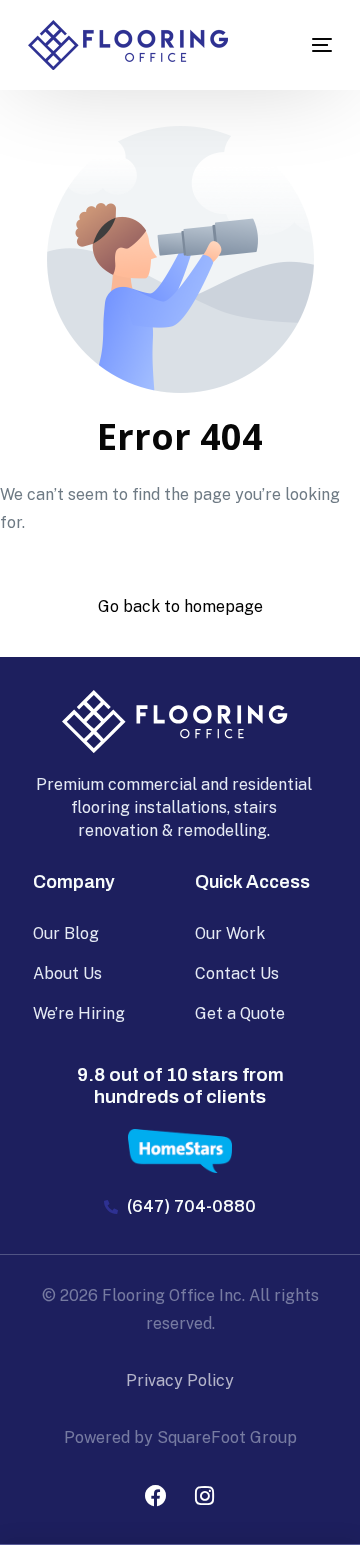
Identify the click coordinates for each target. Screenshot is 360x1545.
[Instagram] (205, 1496)
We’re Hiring (79, 1013)
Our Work (230, 933)
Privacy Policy (180, 1380)
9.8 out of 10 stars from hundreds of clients (180, 1086)
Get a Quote (240, 1013)
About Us (67, 973)
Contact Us (237, 973)
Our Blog (66, 933)
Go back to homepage (180, 606)
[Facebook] (156, 1496)
